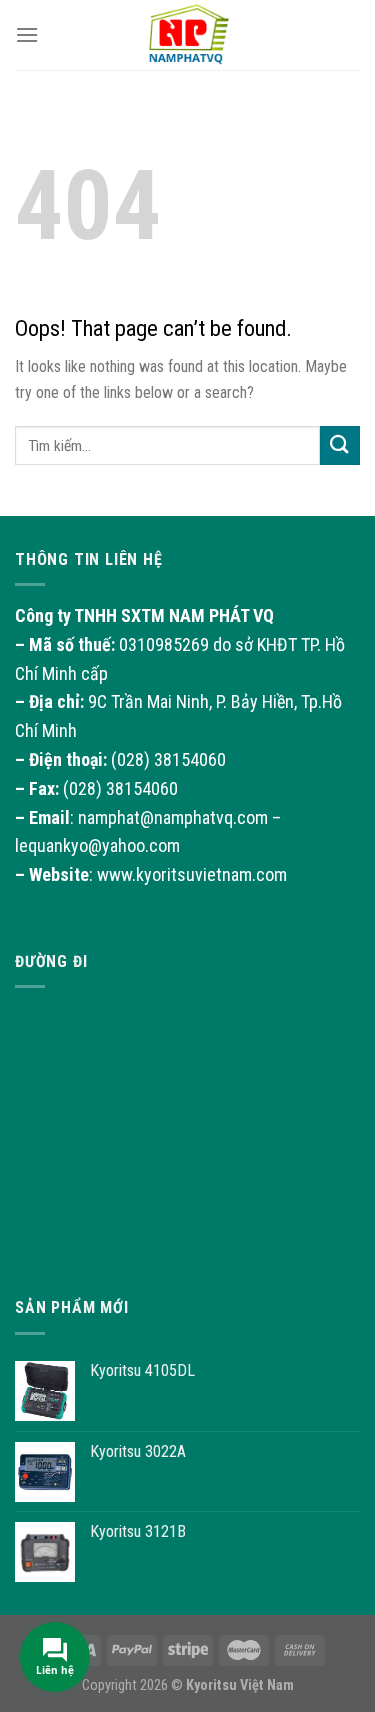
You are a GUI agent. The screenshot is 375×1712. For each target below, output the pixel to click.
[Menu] (27, 34)
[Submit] (340, 445)
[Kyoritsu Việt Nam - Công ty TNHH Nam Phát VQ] (188, 35)
